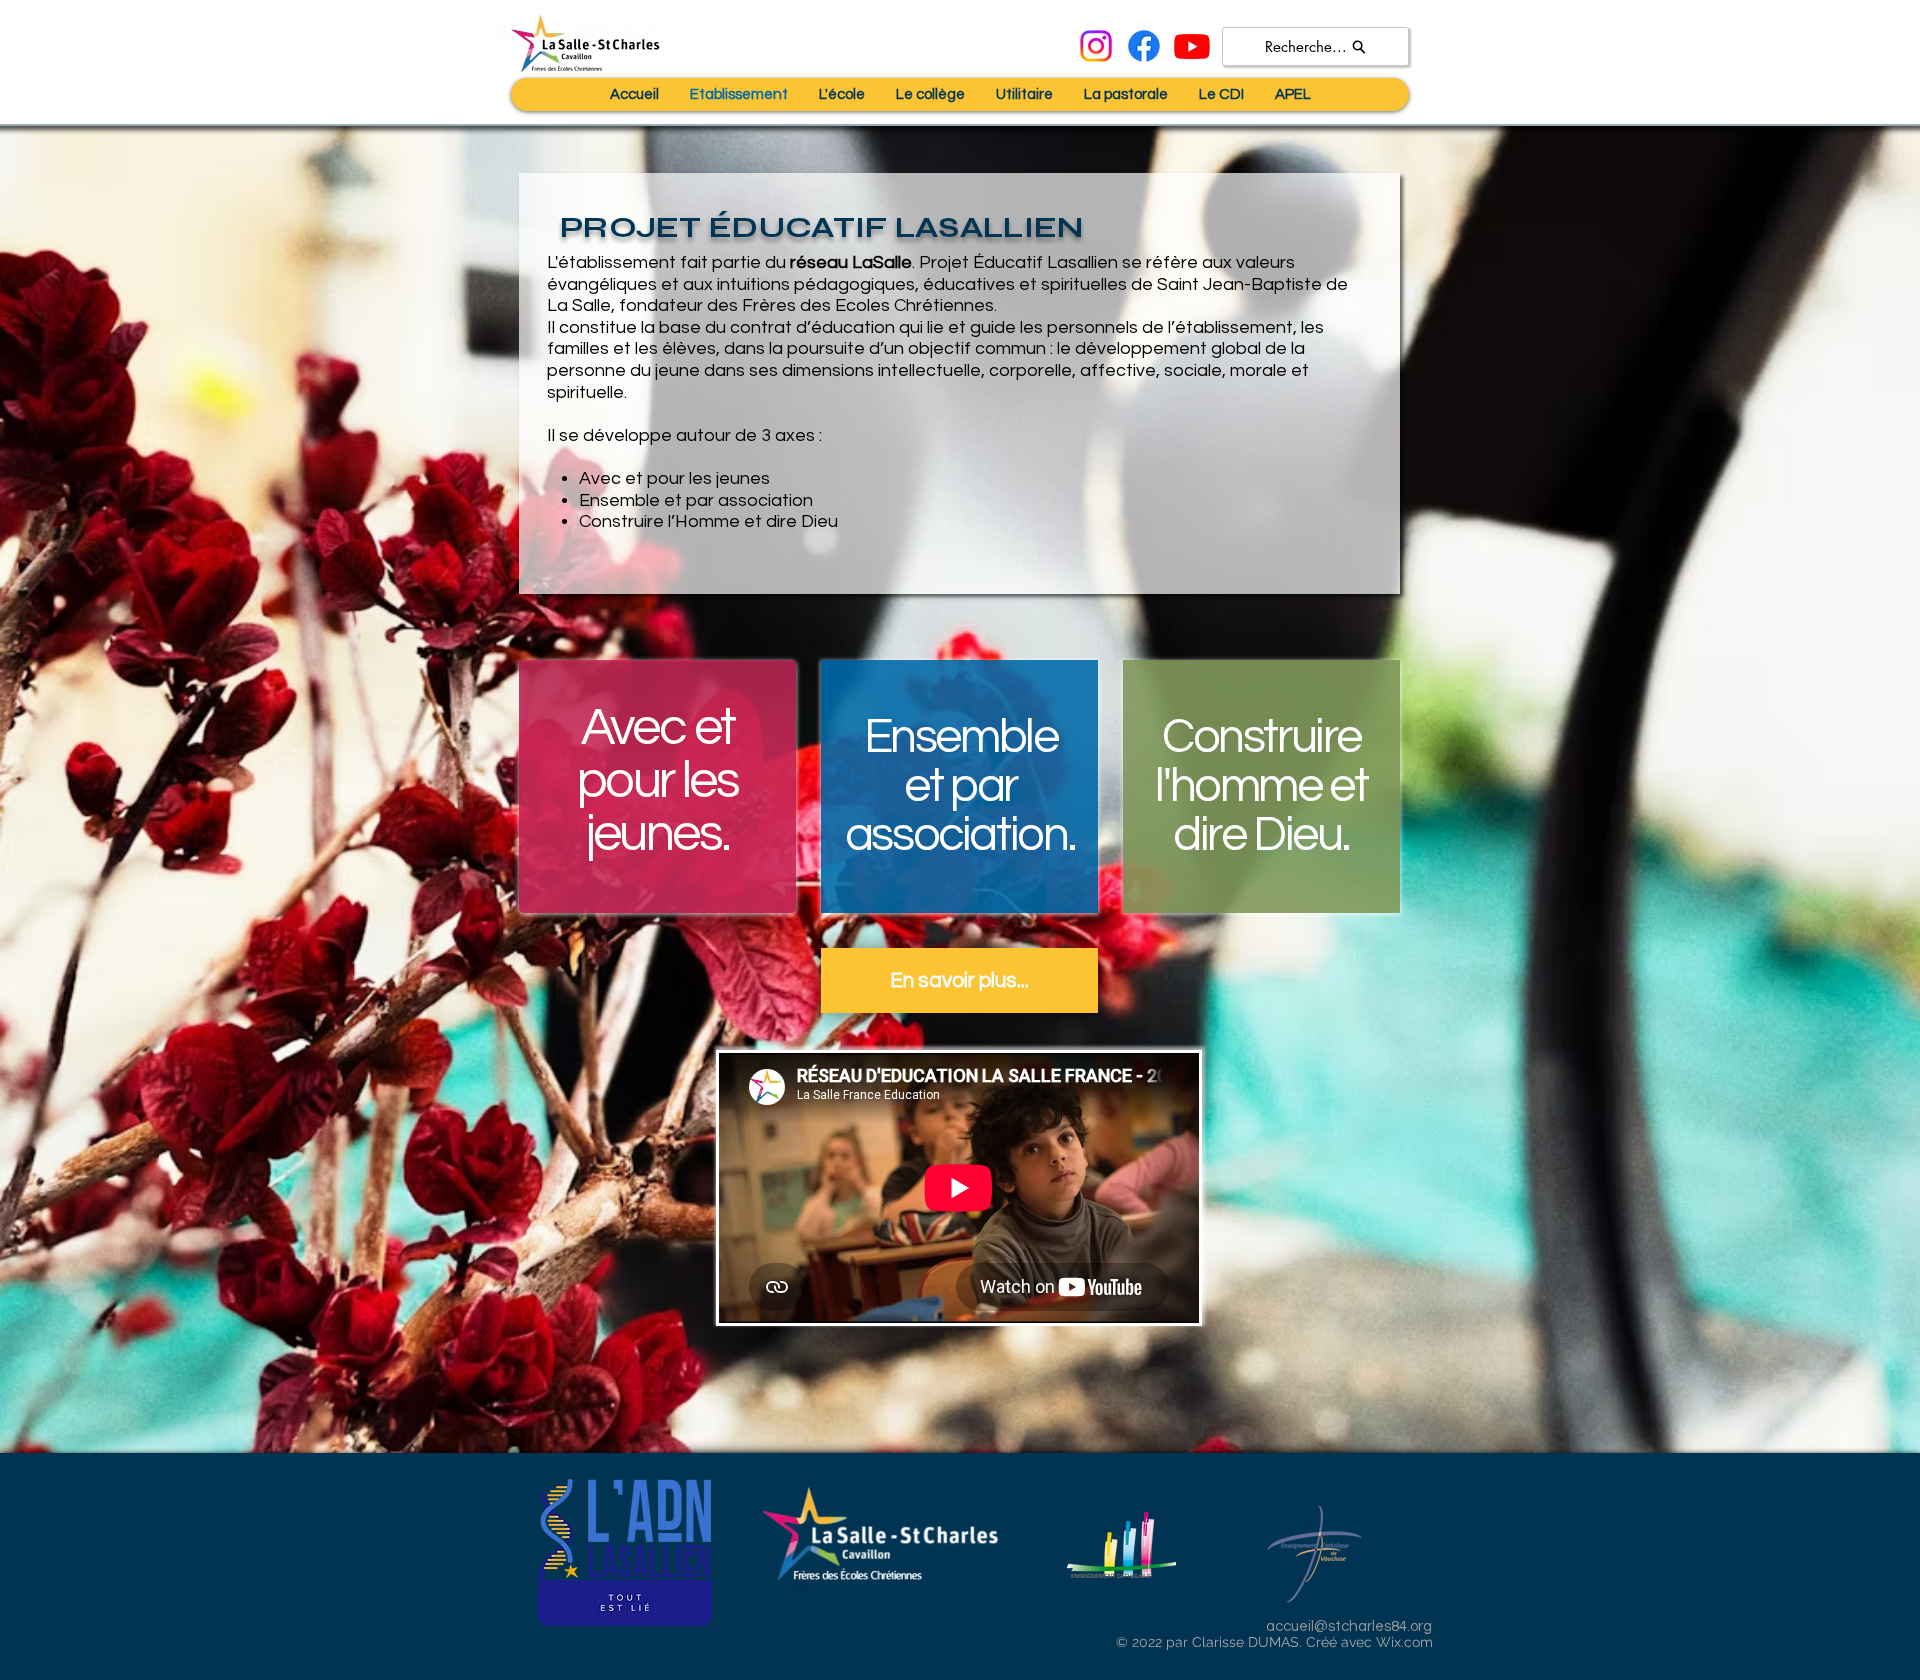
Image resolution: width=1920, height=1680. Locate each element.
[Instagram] (1096, 46)
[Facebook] (1144, 46)
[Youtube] (1192, 46)
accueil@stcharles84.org (1349, 1626)
